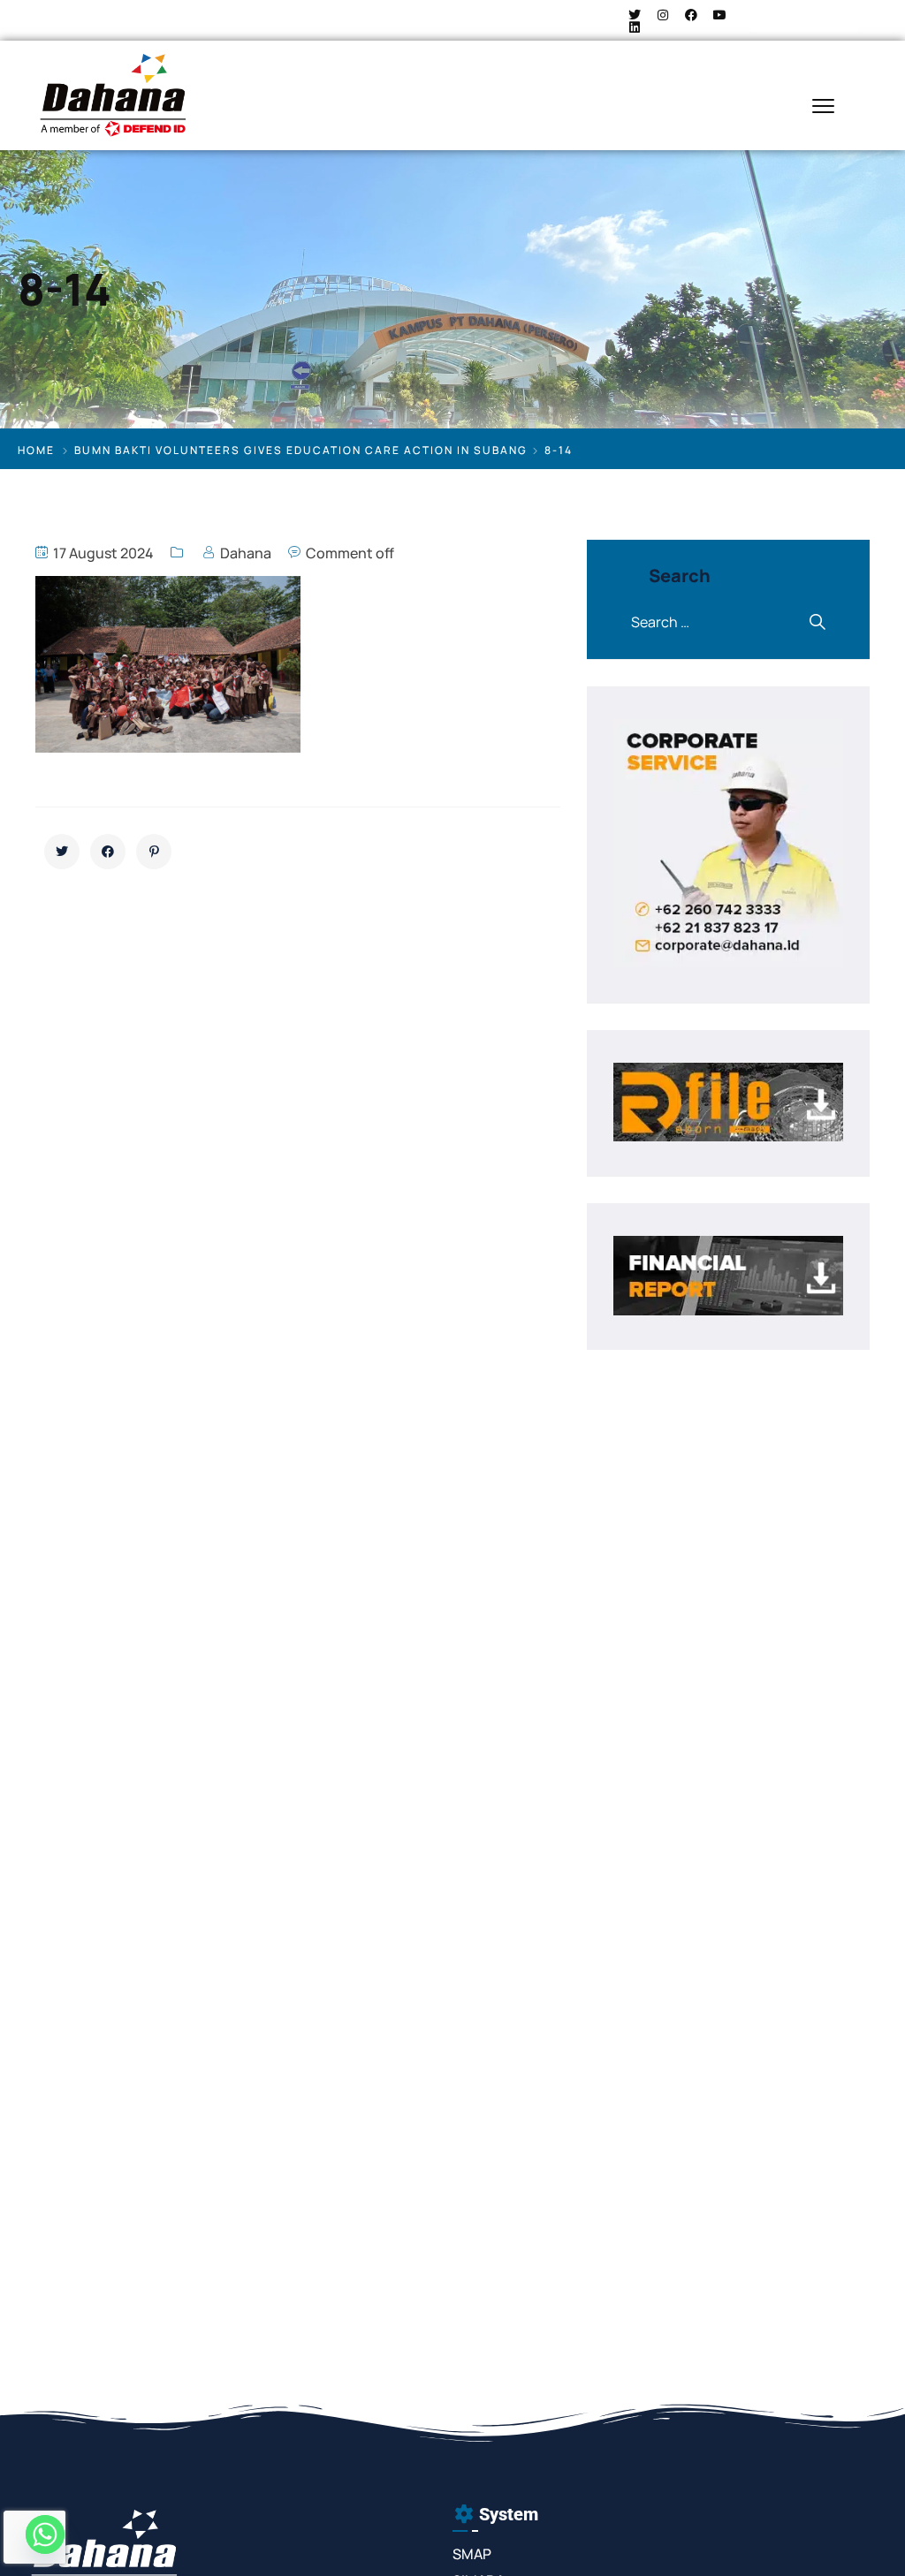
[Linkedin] (635, 27)
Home (36, 450)
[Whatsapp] (45, 2534)
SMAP (472, 2554)
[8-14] (62, 852)
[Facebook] (691, 15)
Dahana (246, 553)
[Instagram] (663, 15)
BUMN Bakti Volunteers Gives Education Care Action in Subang (301, 450)
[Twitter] (635, 15)
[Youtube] (719, 15)
